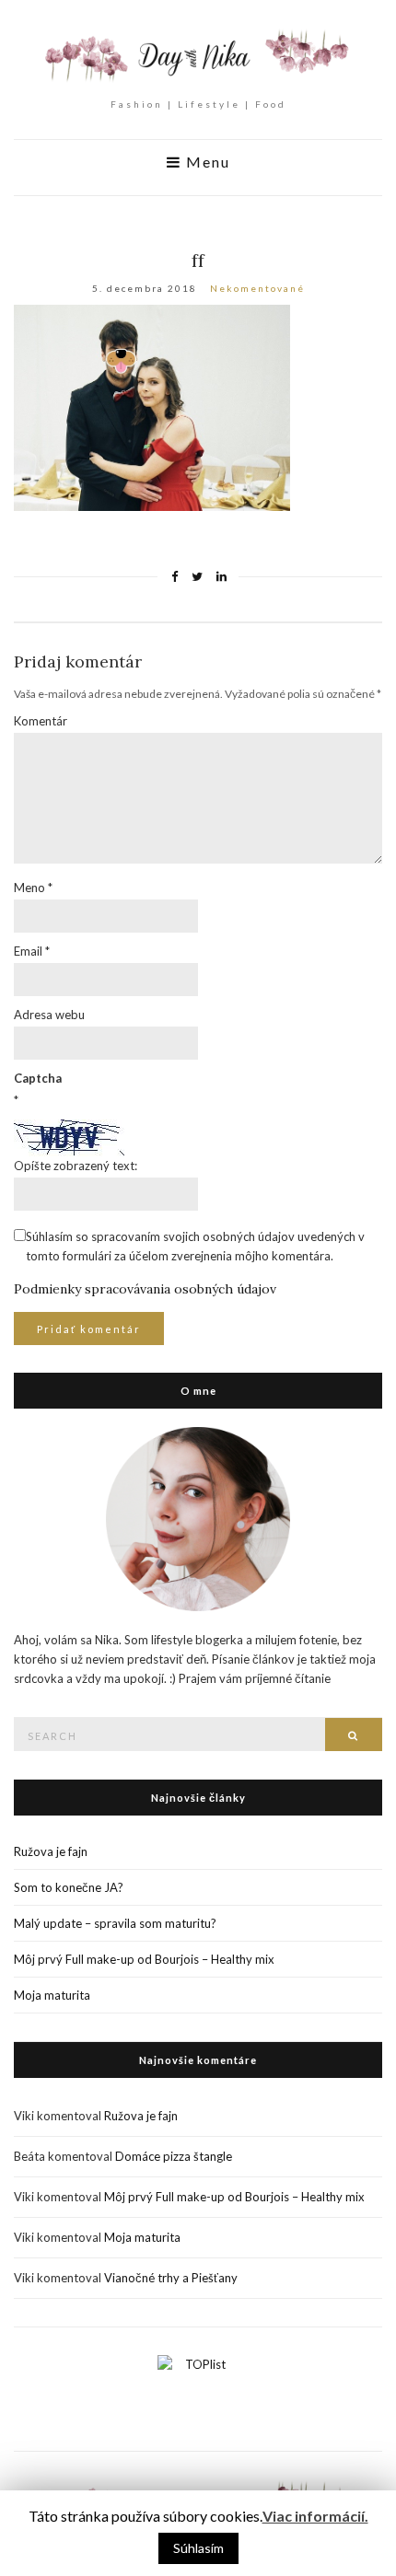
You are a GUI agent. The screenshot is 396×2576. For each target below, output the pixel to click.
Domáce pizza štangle (174, 2156)
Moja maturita (52, 1995)
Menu (206, 162)
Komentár (41, 721)
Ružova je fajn (51, 1851)
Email (32, 951)
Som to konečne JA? (69, 1887)
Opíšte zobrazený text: (76, 1166)
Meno (33, 888)
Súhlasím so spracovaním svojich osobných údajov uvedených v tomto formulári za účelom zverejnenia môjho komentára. (195, 1246)
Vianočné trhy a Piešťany (171, 2278)
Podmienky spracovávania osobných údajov (145, 1289)
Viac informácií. (315, 2516)
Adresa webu (49, 1015)
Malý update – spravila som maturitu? (115, 1923)
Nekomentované (257, 288)
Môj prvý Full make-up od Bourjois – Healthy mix (144, 1959)
